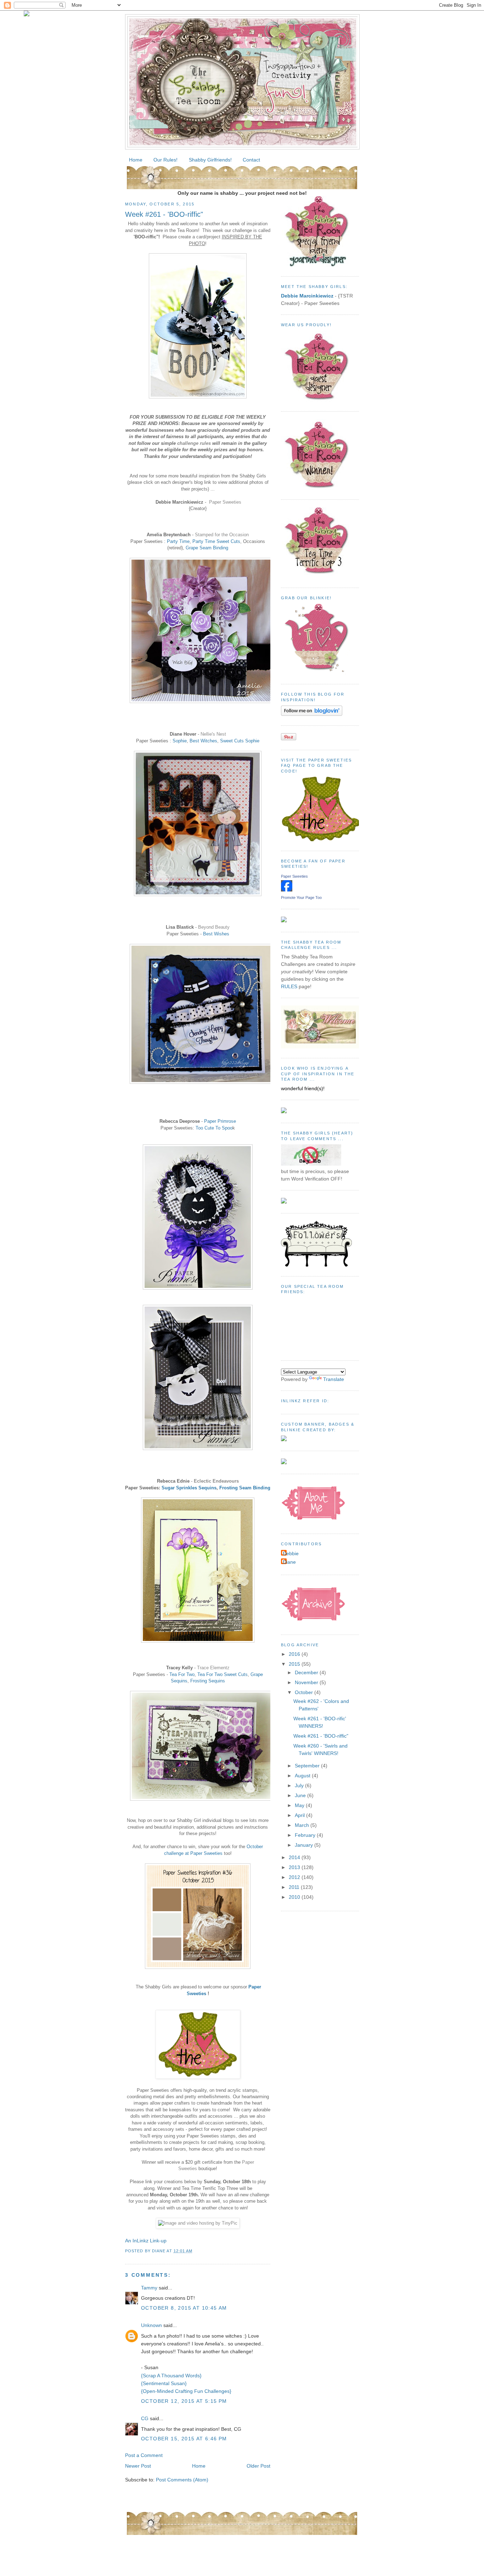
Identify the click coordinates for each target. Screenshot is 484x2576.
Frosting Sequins (208, 1681)
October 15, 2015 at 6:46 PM (184, 2439)
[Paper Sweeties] (287, 890)
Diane (289, 1562)
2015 (295, 1664)
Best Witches (203, 741)
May (300, 1805)
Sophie (180, 741)
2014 (295, 1857)
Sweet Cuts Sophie (240, 741)
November (307, 1682)
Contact (251, 160)
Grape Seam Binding (207, 548)
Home (136, 160)
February (306, 1835)
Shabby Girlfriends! (210, 160)
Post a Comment (144, 2455)
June (301, 1795)
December (307, 1672)
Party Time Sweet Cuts (216, 541)
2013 (295, 1867)
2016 (295, 1654)
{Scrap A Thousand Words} (171, 2376)
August (303, 1776)
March (303, 1825)
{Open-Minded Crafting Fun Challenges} (186, 2391)
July (300, 1785)
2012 (295, 1877)
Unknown (151, 2325)
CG (145, 2418)
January (305, 1845)
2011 (295, 1887)
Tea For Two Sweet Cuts (223, 1674)
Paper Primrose (220, 1121)
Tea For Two (182, 1674)
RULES (289, 986)
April (300, 1815)
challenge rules (194, 443)
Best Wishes (216, 934)
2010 (295, 1897)
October (305, 1692)
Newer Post (138, 2466)
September (308, 1766)
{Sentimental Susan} (164, 2383)
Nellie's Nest (213, 734)
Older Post (258, 2466)
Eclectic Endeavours (216, 1481)
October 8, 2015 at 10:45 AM (184, 2308)
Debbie (291, 1553)
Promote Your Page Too (301, 898)
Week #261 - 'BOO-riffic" (164, 214)
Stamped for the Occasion (222, 535)
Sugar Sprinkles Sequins (189, 1488)
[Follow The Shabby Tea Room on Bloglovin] (312, 714)
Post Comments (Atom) (182, 2480)
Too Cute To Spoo (214, 1128)
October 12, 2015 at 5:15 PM (184, 2401)
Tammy (149, 2288)
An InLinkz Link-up (146, 2241)
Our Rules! (165, 160)
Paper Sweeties (225, 502)
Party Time (178, 541)
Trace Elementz (213, 1668)
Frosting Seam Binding (245, 1488)
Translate (334, 1379)
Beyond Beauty (214, 927)
